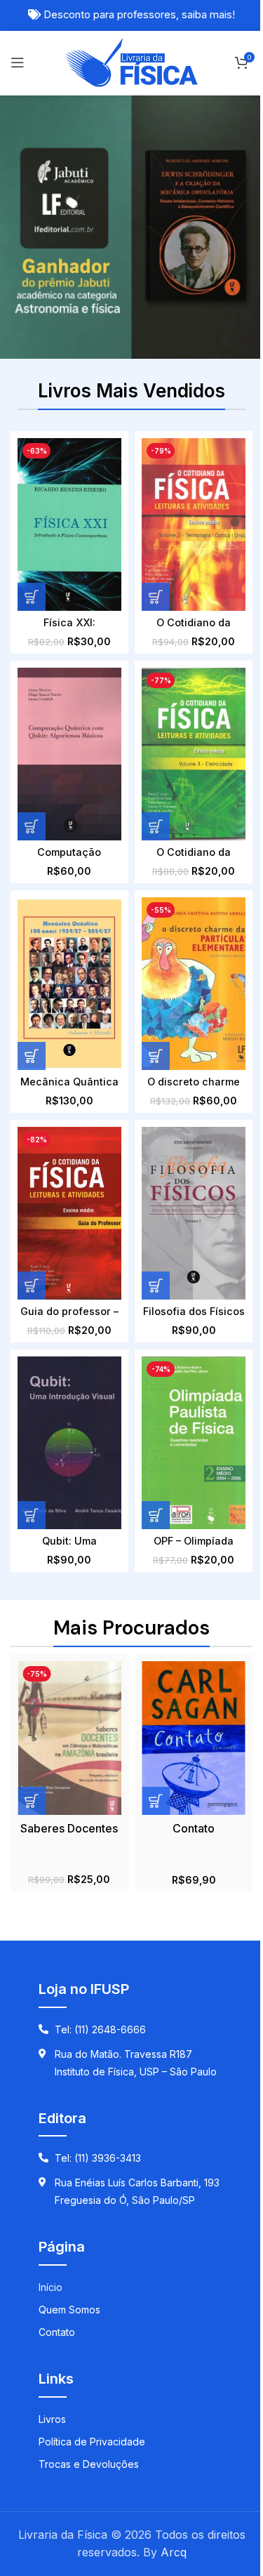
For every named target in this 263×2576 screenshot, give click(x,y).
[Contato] (193, 1738)
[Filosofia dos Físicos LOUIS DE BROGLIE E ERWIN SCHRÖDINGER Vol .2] (193, 1213)
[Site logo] (131, 61)
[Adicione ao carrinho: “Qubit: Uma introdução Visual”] (32, 1515)
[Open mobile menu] (18, 62)
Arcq (174, 2552)
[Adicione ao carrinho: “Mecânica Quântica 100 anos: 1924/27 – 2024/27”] (32, 1056)
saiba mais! (208, 15)
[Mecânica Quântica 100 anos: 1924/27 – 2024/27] (69, 984)
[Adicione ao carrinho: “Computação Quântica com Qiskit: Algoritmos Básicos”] (32, 826)
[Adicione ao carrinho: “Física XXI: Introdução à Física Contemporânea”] (32, 597)
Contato (194, 1828)
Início (50, 2287)
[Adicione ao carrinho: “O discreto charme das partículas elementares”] (156, 1056)
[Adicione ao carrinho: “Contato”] (156, 1801)
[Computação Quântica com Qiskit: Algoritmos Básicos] (69, 754)
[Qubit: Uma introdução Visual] (69, 1443)
